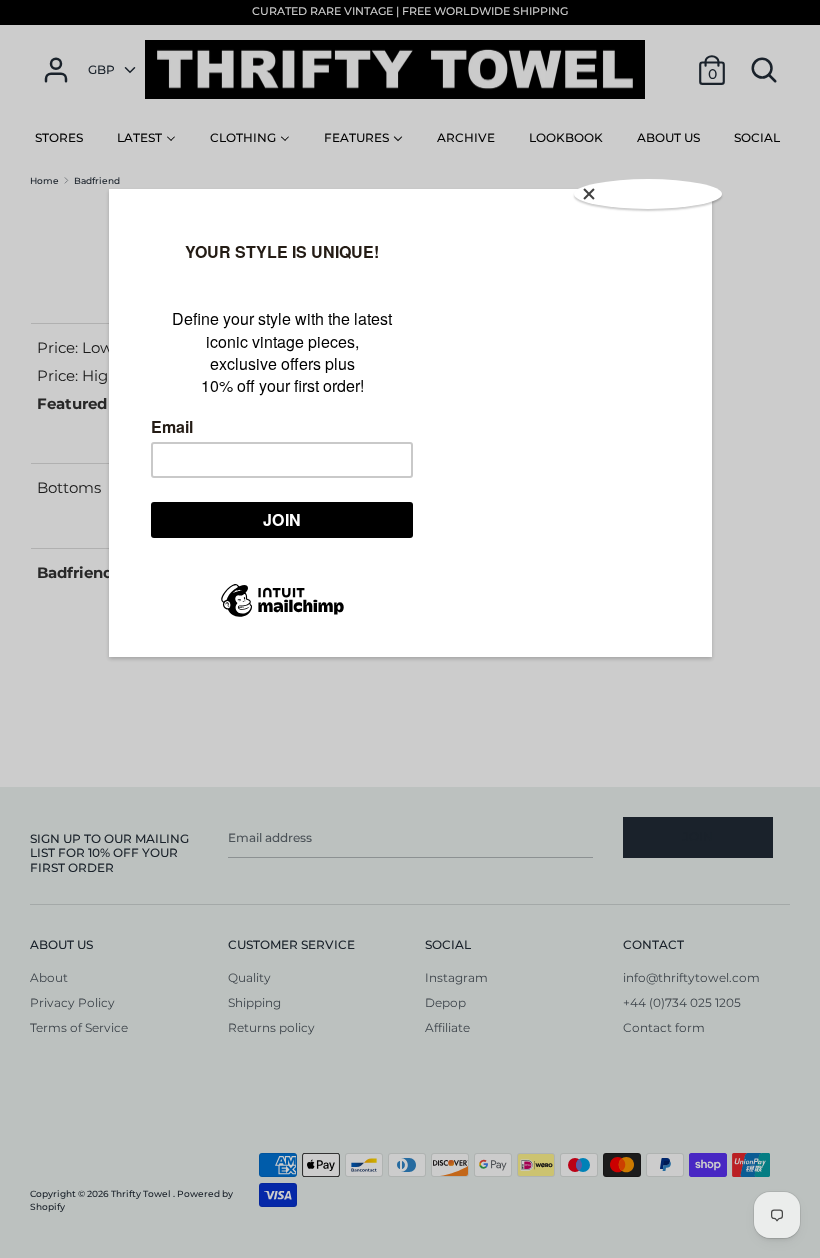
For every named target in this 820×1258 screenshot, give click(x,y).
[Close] (648, 194)
